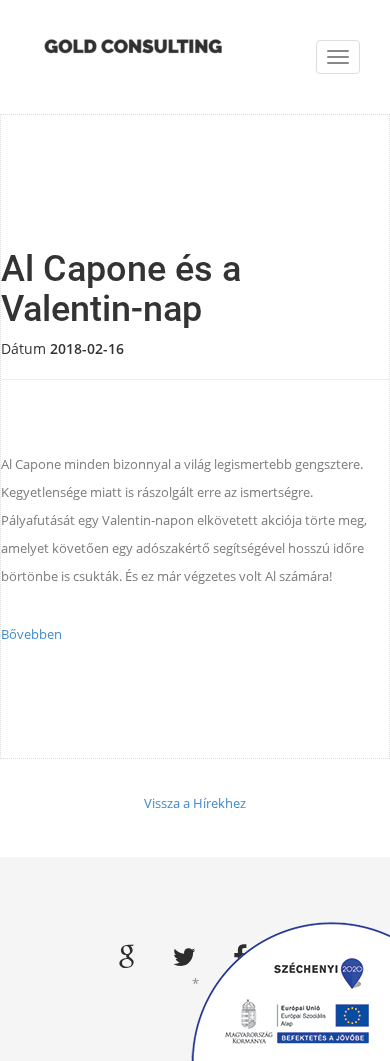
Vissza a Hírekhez (195, 803)
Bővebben (31, 634)
